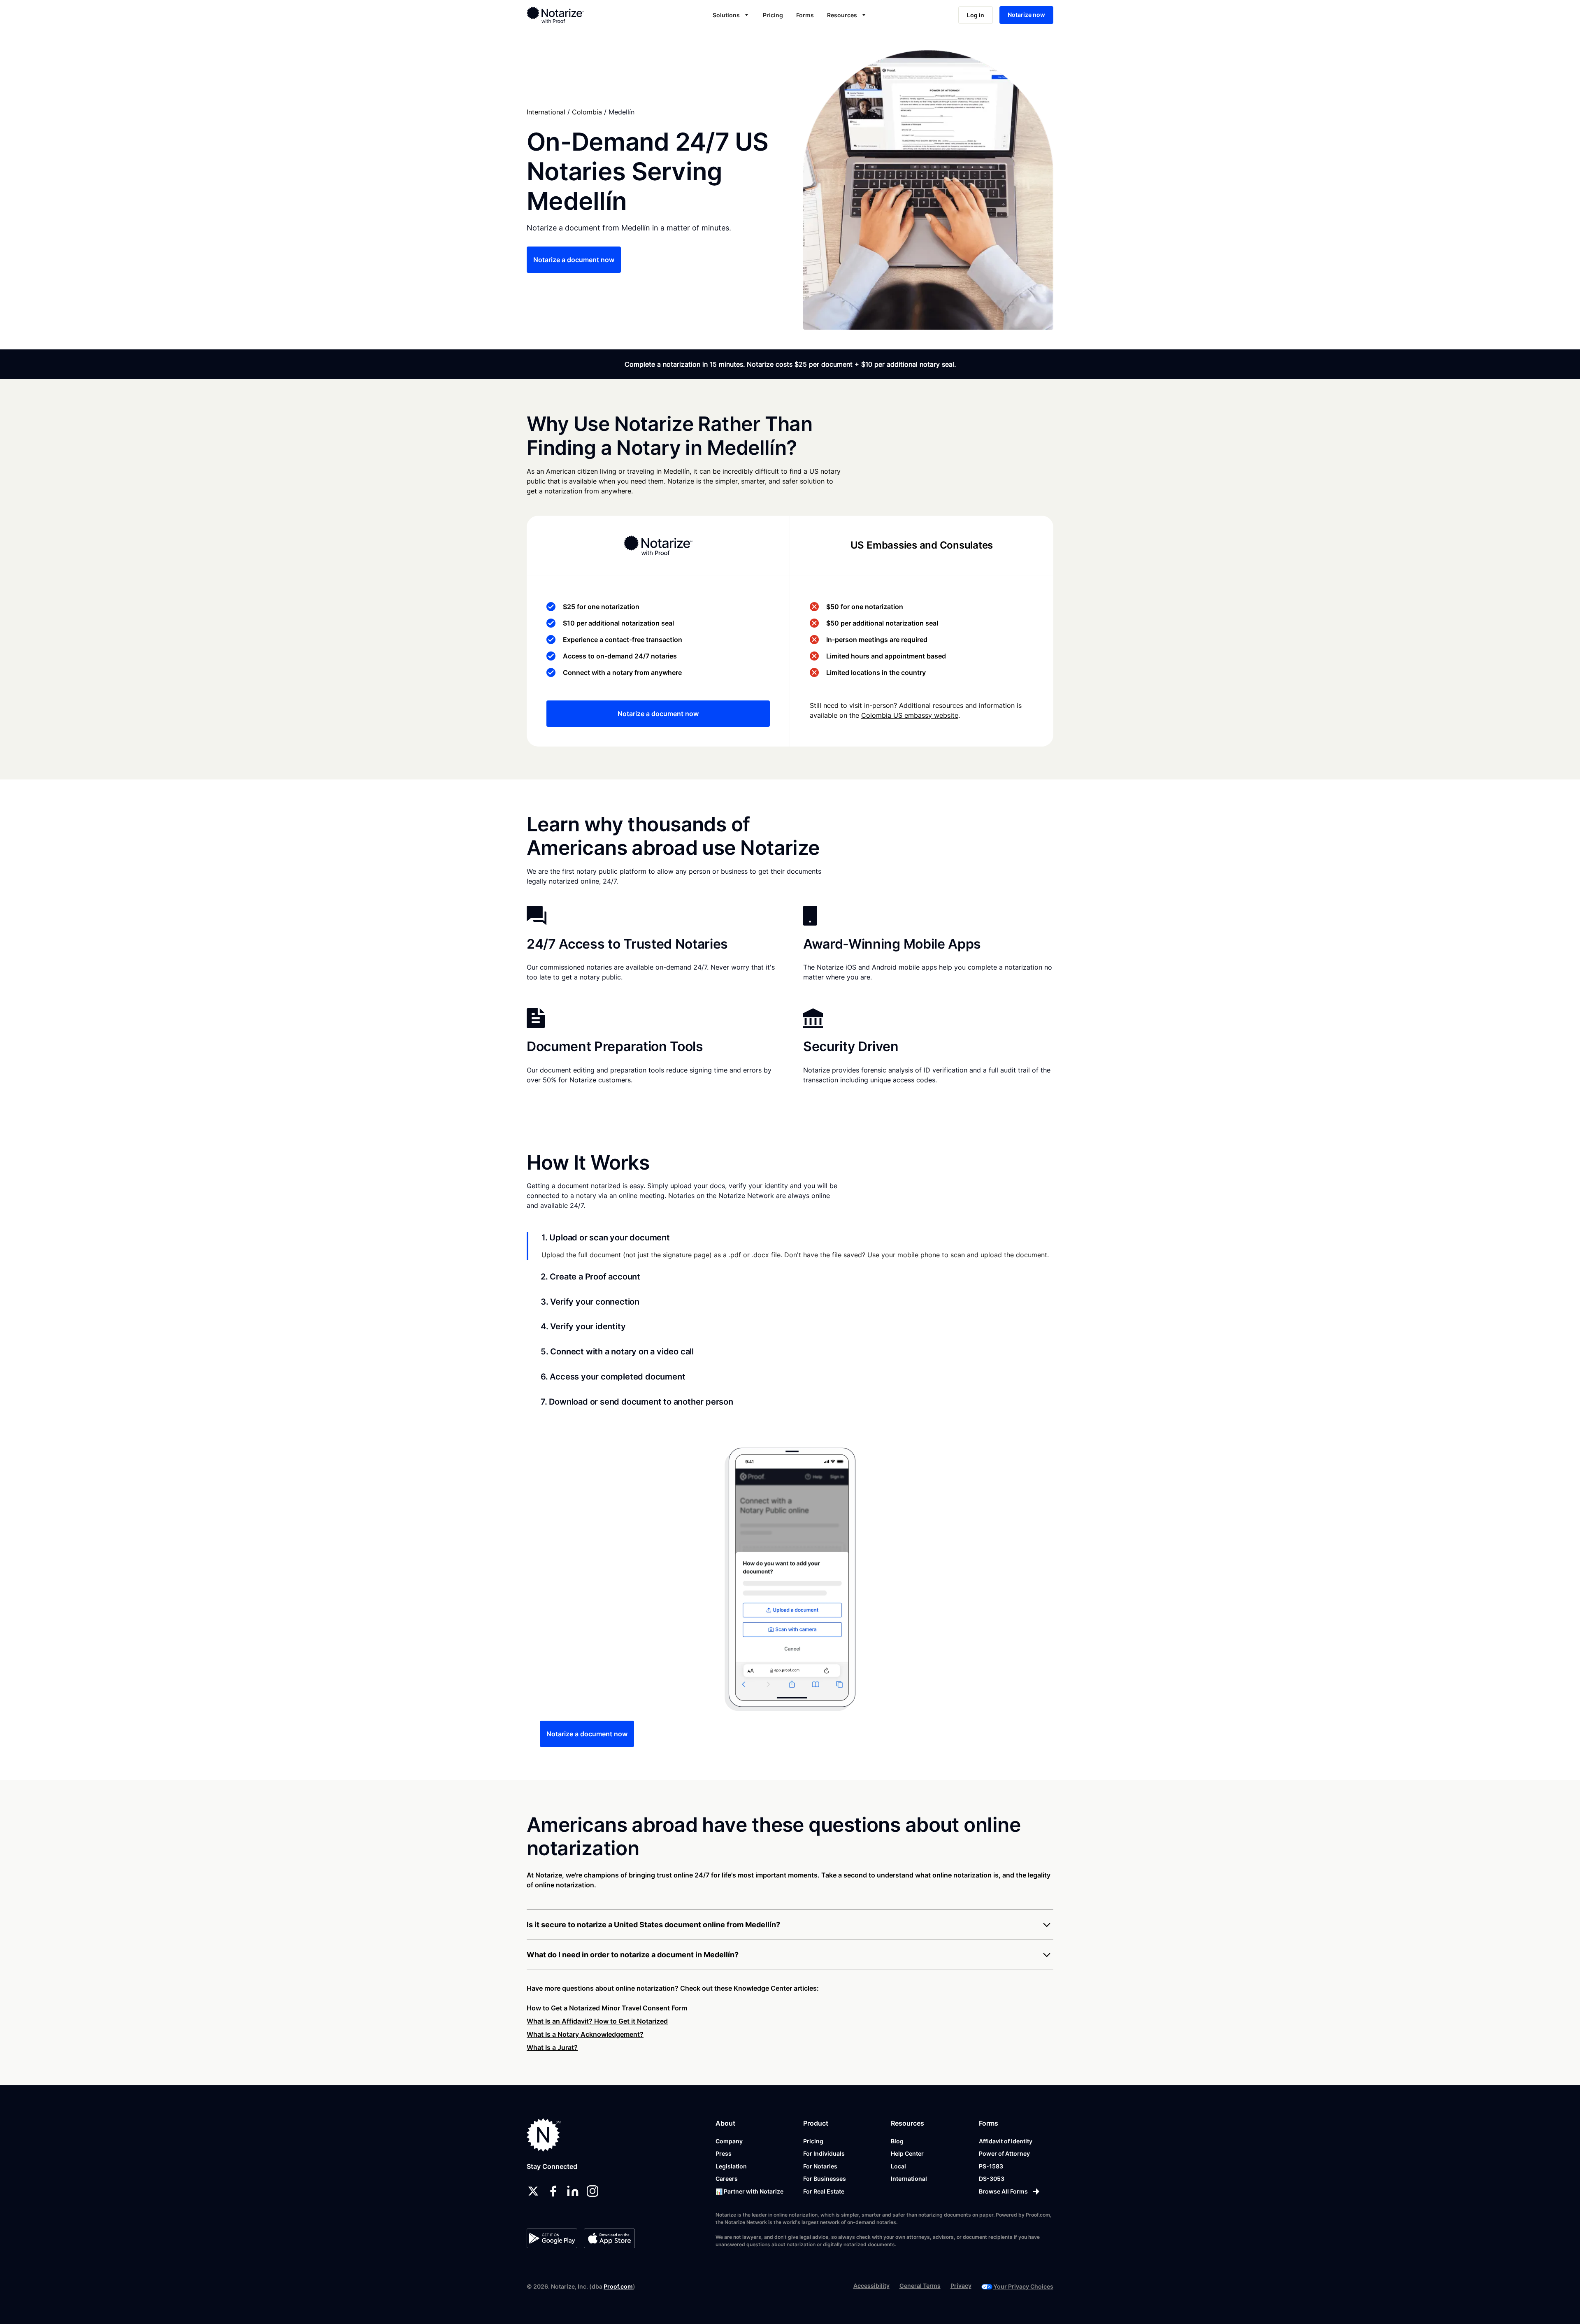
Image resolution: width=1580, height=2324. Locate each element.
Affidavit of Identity (1006, 2141)
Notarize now (1026, 15)
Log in (976, 15)
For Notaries (820, 2166)
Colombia (587, 112)
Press (724, 2153)
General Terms (920, 2286)
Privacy (961, 2286)
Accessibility (871, 2286)
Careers (727, 2179)
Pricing (773, 15)
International (546, 112)
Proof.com (618, 2286)
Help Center (907, 2153)
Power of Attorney (1004, 2153)
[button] (731, 15)
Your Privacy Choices (1023, 2286)
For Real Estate (824, 2191)
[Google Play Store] (552, 2238)
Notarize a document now (574, 260)
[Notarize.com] (544, 2135)
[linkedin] (573, 2191)
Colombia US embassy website (910, 715)
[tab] (790, 1246)
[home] (582, 15)
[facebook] (553, 2191)
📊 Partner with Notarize (749, 2191)
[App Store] (609, 2238)
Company (729, 2141)
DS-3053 (992, 2179)
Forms (805, 15)
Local (898, 2166)
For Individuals (824, 2153)
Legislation (731, 2166)
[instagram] (592, 2191)
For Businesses (825, 2179)
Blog (897, 2141)
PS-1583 (991, 2166)
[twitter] (533, 2191)
